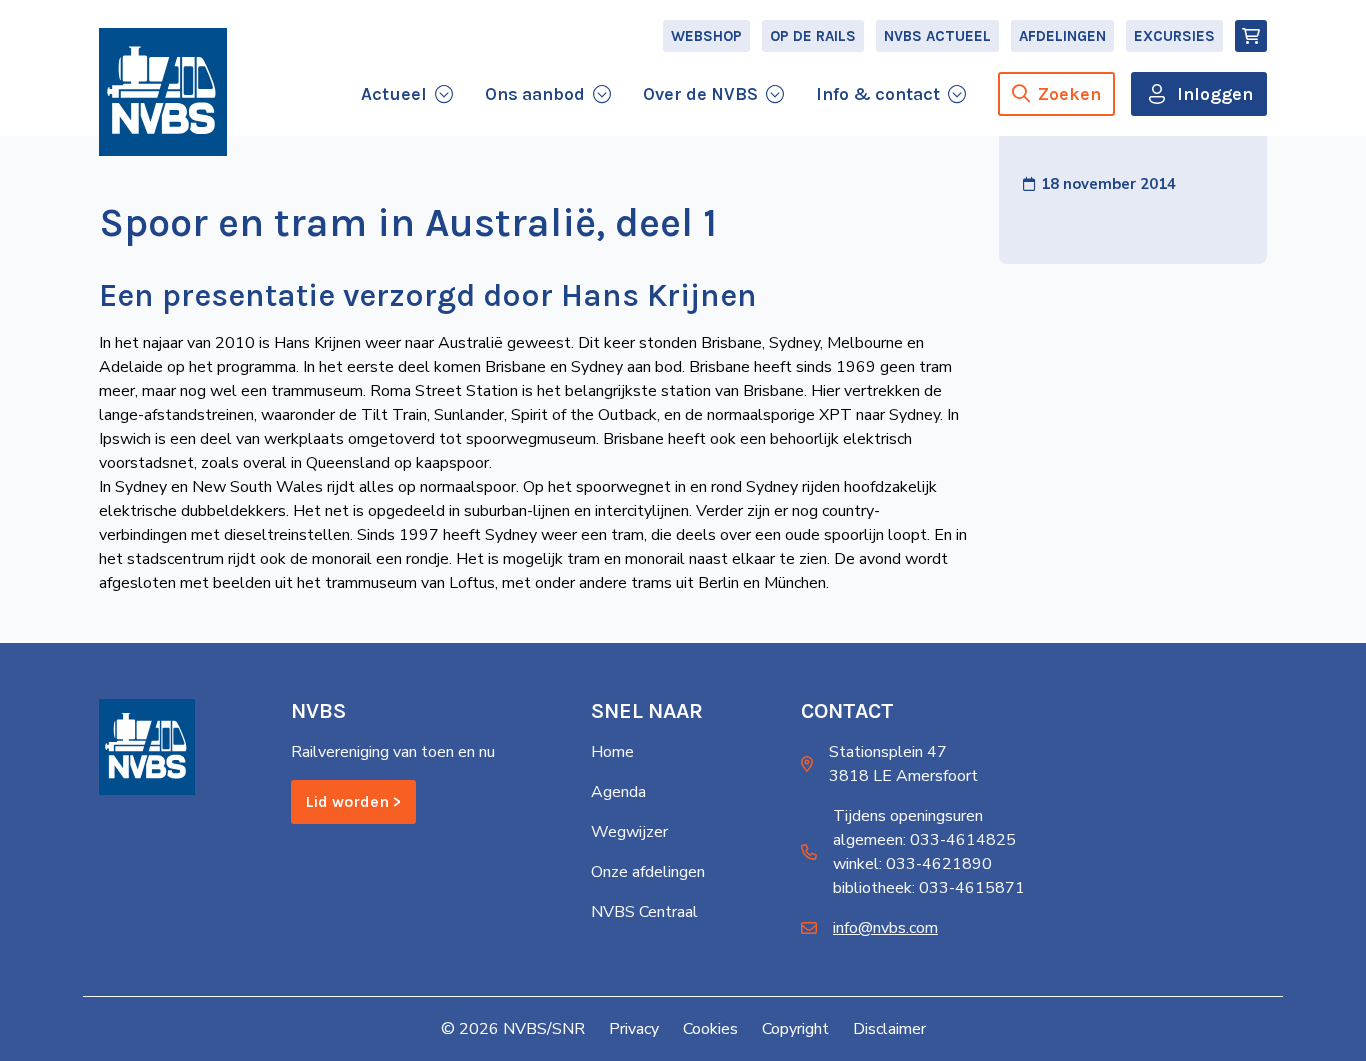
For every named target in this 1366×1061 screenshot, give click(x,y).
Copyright (795, 1029)
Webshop (706, 36)
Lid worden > (353, 801)
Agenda (618, 792)
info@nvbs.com (885, 928)
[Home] (163, 92)
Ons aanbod (535, 94)
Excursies (1174, 36)
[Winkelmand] (1251, 36)
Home (612, 752)
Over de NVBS (700, 94)
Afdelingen (1062, 36)
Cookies (710, 1029)
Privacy (634, 1029)
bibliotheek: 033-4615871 (929, 888)
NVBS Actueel (937, 36)
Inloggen (1215, 94)
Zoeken (1069, 94)
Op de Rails (813, 36)
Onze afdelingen (648, 872)
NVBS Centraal (644, 912)
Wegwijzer (629, 832)
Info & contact (878, 94)
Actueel (394, 94)
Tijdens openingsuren (908, 816)
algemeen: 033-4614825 (924, 840)
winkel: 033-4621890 (912, 864)
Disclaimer (889, 1029)
